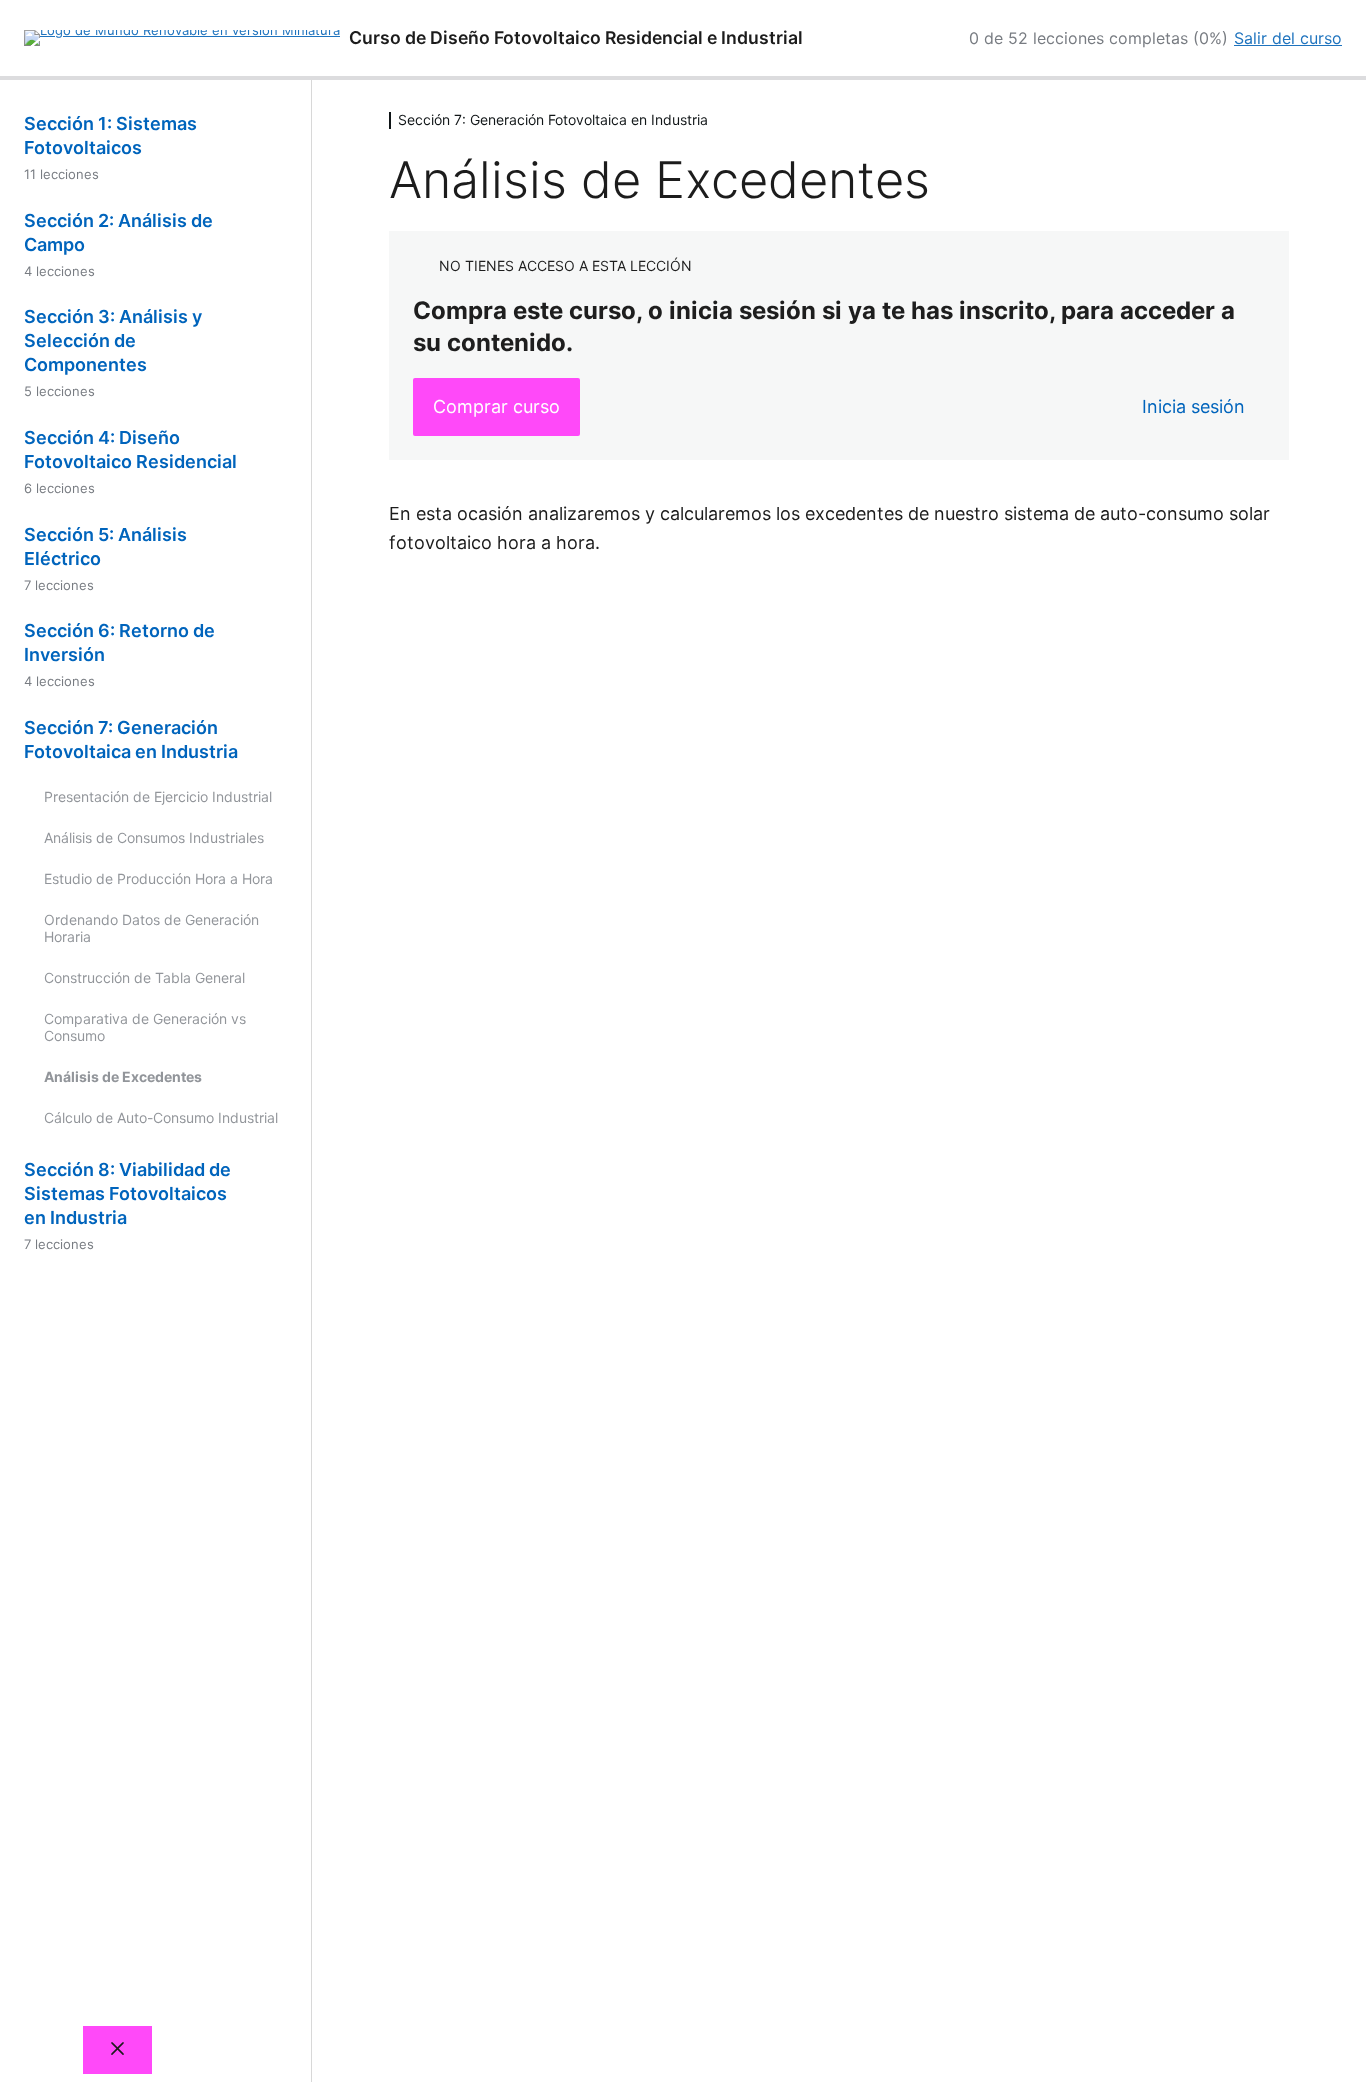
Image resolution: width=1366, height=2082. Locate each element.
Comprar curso (496, 406)
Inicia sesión (1193, 406)
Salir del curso (1288, 38)
